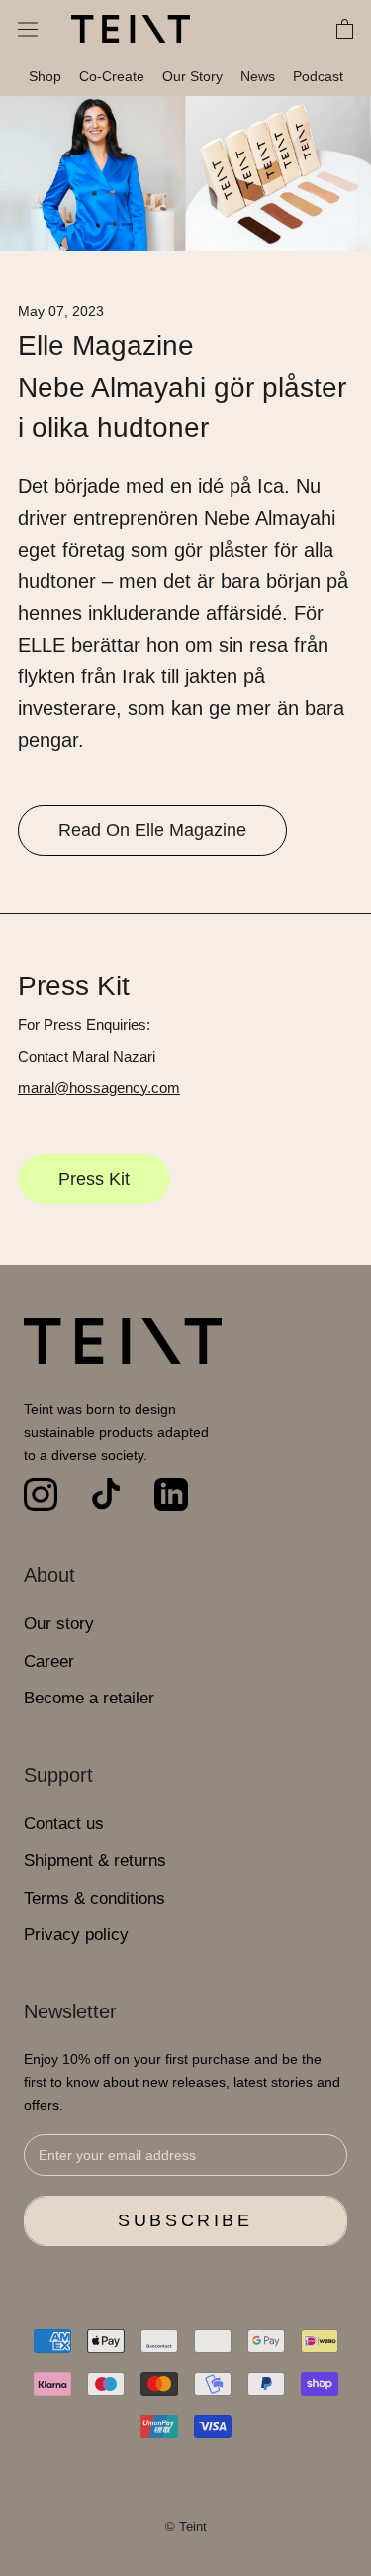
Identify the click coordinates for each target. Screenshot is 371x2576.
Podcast (318, 76)
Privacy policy (76, 1935)
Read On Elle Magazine (152, 830)
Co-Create (112, 76)
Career (49, 1661)
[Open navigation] (28, 29)
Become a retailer (89, 1698)
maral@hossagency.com (99, 1088)
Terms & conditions (94, 1898)
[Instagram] (41, 1494)
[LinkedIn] (171, 1494)
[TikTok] (106, 1494)
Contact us (64, 1824)
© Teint (186, 2527)
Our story (59, 1624)
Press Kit (94, 1179)
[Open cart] (345, 29)
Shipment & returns (95, 1860)
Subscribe (185, 2220)
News (258, 76)
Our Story (192, 76)
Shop (45, 76)
